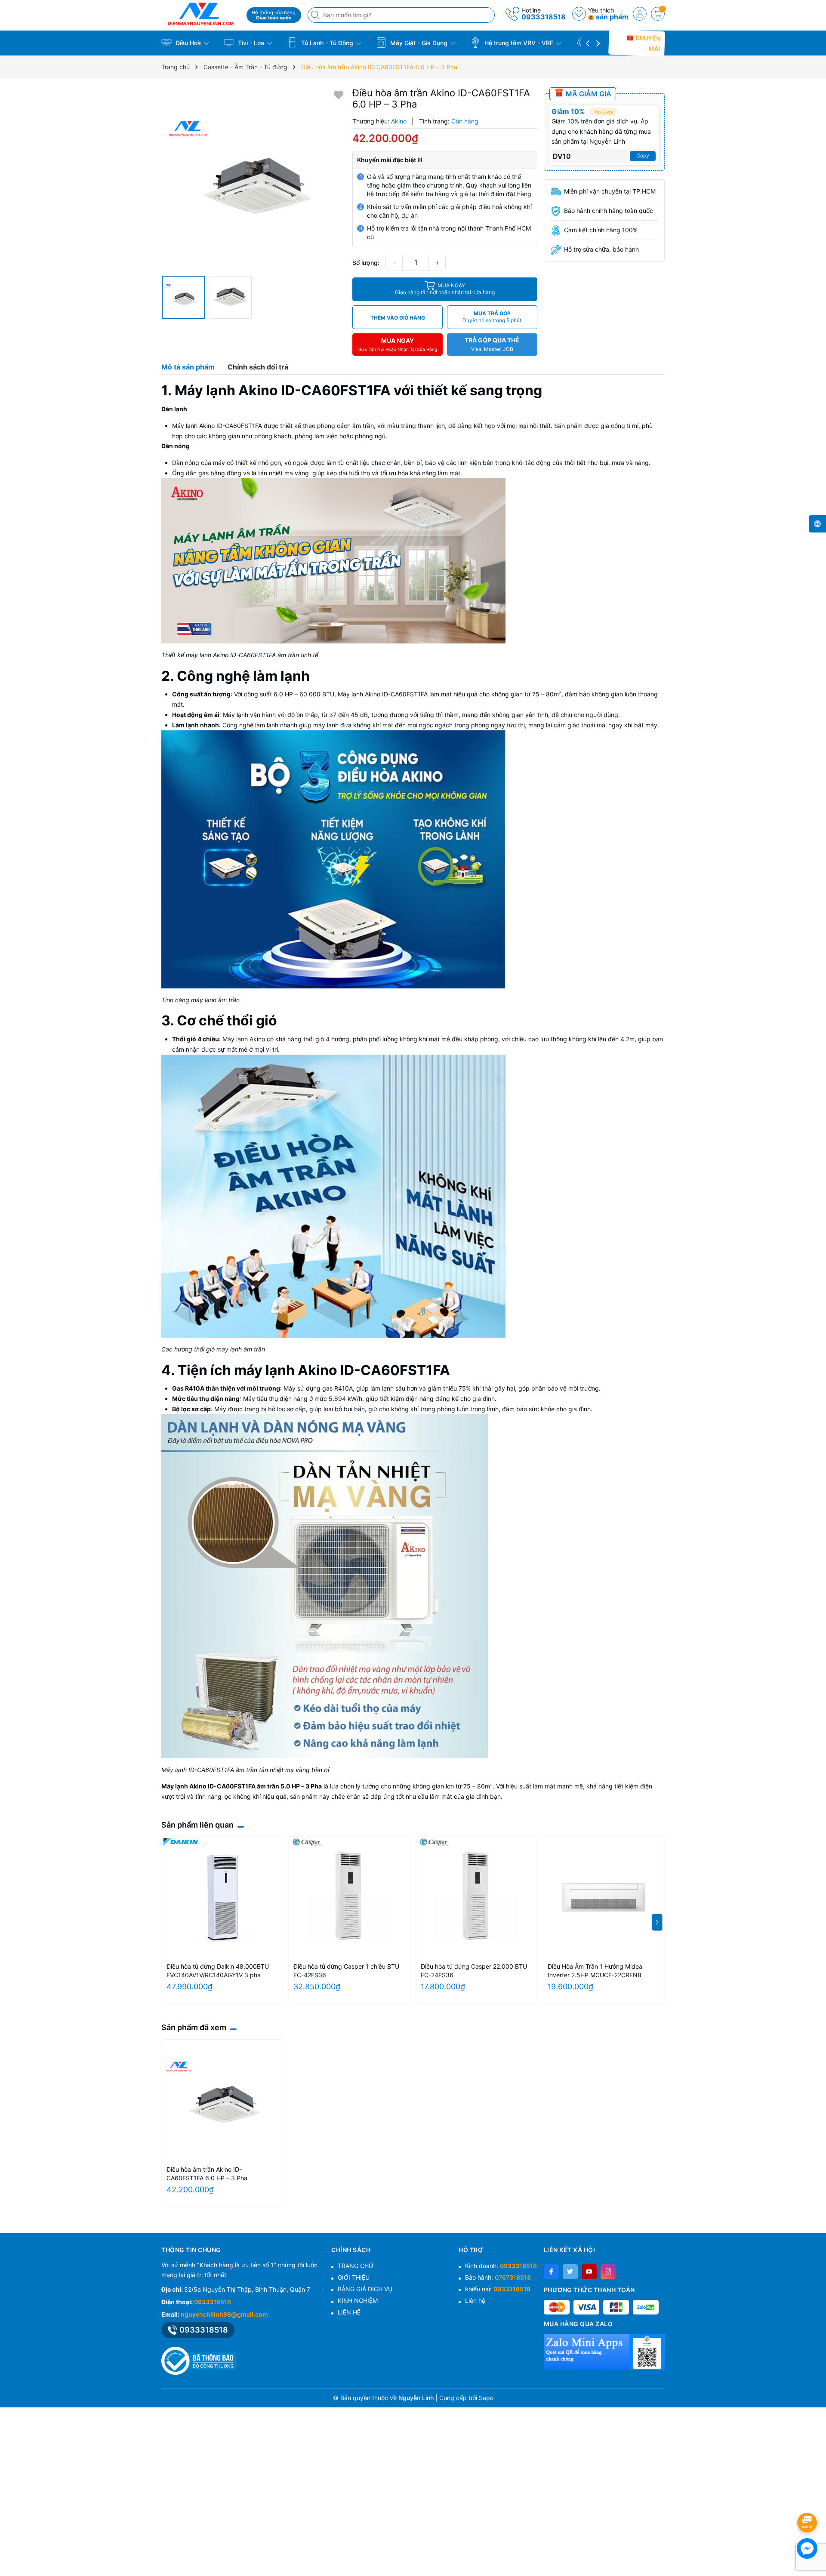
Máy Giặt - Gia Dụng (419, 43)
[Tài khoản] (640, 14)
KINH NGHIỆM (358, 2301)
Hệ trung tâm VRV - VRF (519, 43)
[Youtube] (589, 2272)
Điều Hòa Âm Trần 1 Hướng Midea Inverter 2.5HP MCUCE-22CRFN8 (595, 1971)
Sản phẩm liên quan (197, 1825)
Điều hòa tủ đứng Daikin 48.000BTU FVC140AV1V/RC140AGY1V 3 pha (218, 1971)
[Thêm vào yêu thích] (339, 94)
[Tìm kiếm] (316, 15)
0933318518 (544, 17)
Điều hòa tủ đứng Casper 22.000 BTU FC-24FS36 (474, 1971)
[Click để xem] (254, 180)
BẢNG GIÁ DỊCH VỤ (365, 2289)
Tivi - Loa (251, 43)
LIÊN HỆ (349, 2312)
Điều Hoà (188, 43)
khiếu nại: (498, 2289)
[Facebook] (551, 2272)
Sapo (486, 2398)
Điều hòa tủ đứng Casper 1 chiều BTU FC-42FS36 (346, 1971)
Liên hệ (475, 2301)
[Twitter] (570, 2272)
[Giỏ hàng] (658, 14)
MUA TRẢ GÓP (492, 317)
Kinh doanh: (501, 2266)
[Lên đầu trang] (809, 2500)
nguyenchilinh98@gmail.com (224, 2314)
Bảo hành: (498, 2277)
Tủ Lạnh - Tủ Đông (327, 43)
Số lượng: (366, 263)
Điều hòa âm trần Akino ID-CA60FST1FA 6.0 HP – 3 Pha (207, 2174)
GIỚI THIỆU (354, 2277)
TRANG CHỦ (355, 2266)
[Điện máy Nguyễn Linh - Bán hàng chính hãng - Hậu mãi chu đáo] (201, 14)
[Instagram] (608, 2272)
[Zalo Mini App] (604, 2352)
